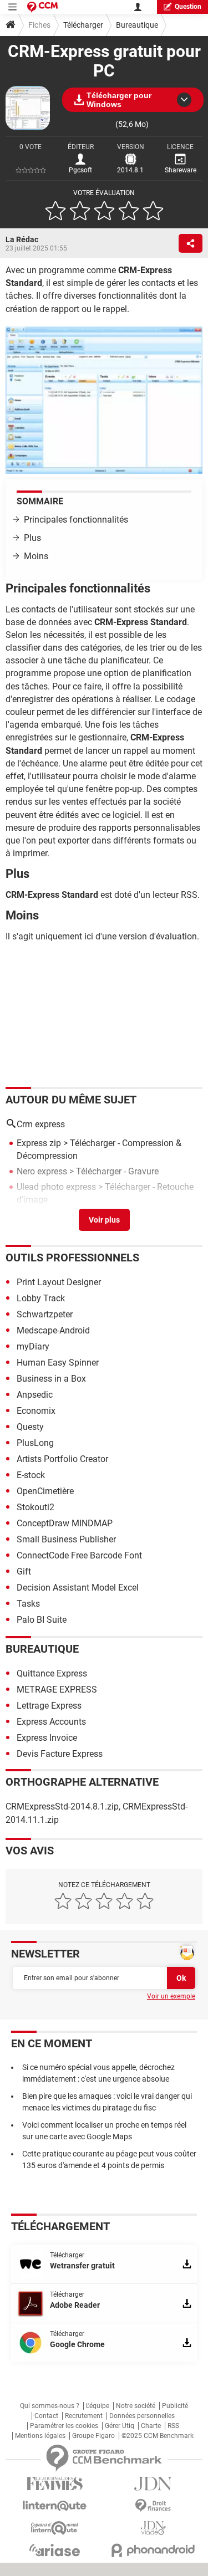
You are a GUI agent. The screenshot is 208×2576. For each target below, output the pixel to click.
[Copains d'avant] (55, 2528)
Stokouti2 (35, 1507)
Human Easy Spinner (58, 1363)
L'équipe (98, 2406)
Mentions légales (40, 2436)
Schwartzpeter (45, 1314)
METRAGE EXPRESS (57, 1690)
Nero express (42, 1171)
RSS (173, 2426)
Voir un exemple (171, 1996)
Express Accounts (51, 1722)
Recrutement (84, 2416)
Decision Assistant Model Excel (78, 1588)
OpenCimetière (45, 1491)
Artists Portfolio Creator (62, 1459)
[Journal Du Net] (154, 2484)
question (188, 7)
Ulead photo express (56, 1187)
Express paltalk (46, 1216)
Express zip (39, 1143)
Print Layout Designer (59, 1282)
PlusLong (35, 1443)
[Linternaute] (55, 2506)
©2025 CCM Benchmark (158, 2436)
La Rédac (22, 239)
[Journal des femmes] (55, 2484)
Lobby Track (41, 1298)
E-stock (31, 1475)
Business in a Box (51, 1379)
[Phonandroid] (154, 2550)
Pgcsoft (80, 170)
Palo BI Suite (42, 1620)
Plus (32, 538)
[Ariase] (55, 2550)
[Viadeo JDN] (154, 2528)
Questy (30, 1427)
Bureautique (137, 25)
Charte (151, 2426)
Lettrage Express (49, 1706)
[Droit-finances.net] (154, 2506)
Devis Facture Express (60, 1754)
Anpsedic (35, 1395)
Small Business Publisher (66, 1539)
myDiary (33, 1346)
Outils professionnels (72, 1258)
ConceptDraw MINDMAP (65, 1523)
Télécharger (83, 25)
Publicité (175, 2406)
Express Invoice (47, 1738)
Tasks (28, 1604)
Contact (46, 2416)
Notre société (136, 2406)
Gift (24, 1571)
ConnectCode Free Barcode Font (79, 1555)
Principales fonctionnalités (76, 520)
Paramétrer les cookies (64, 2426)
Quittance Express (52, 1673)
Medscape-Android (53, 1330)
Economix (36, 1411)
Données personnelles (142, 2416)
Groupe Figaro (93, 2436)
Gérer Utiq (120, 2426)
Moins (36, 556)
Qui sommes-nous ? (50, 2406)
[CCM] (42, 7)
